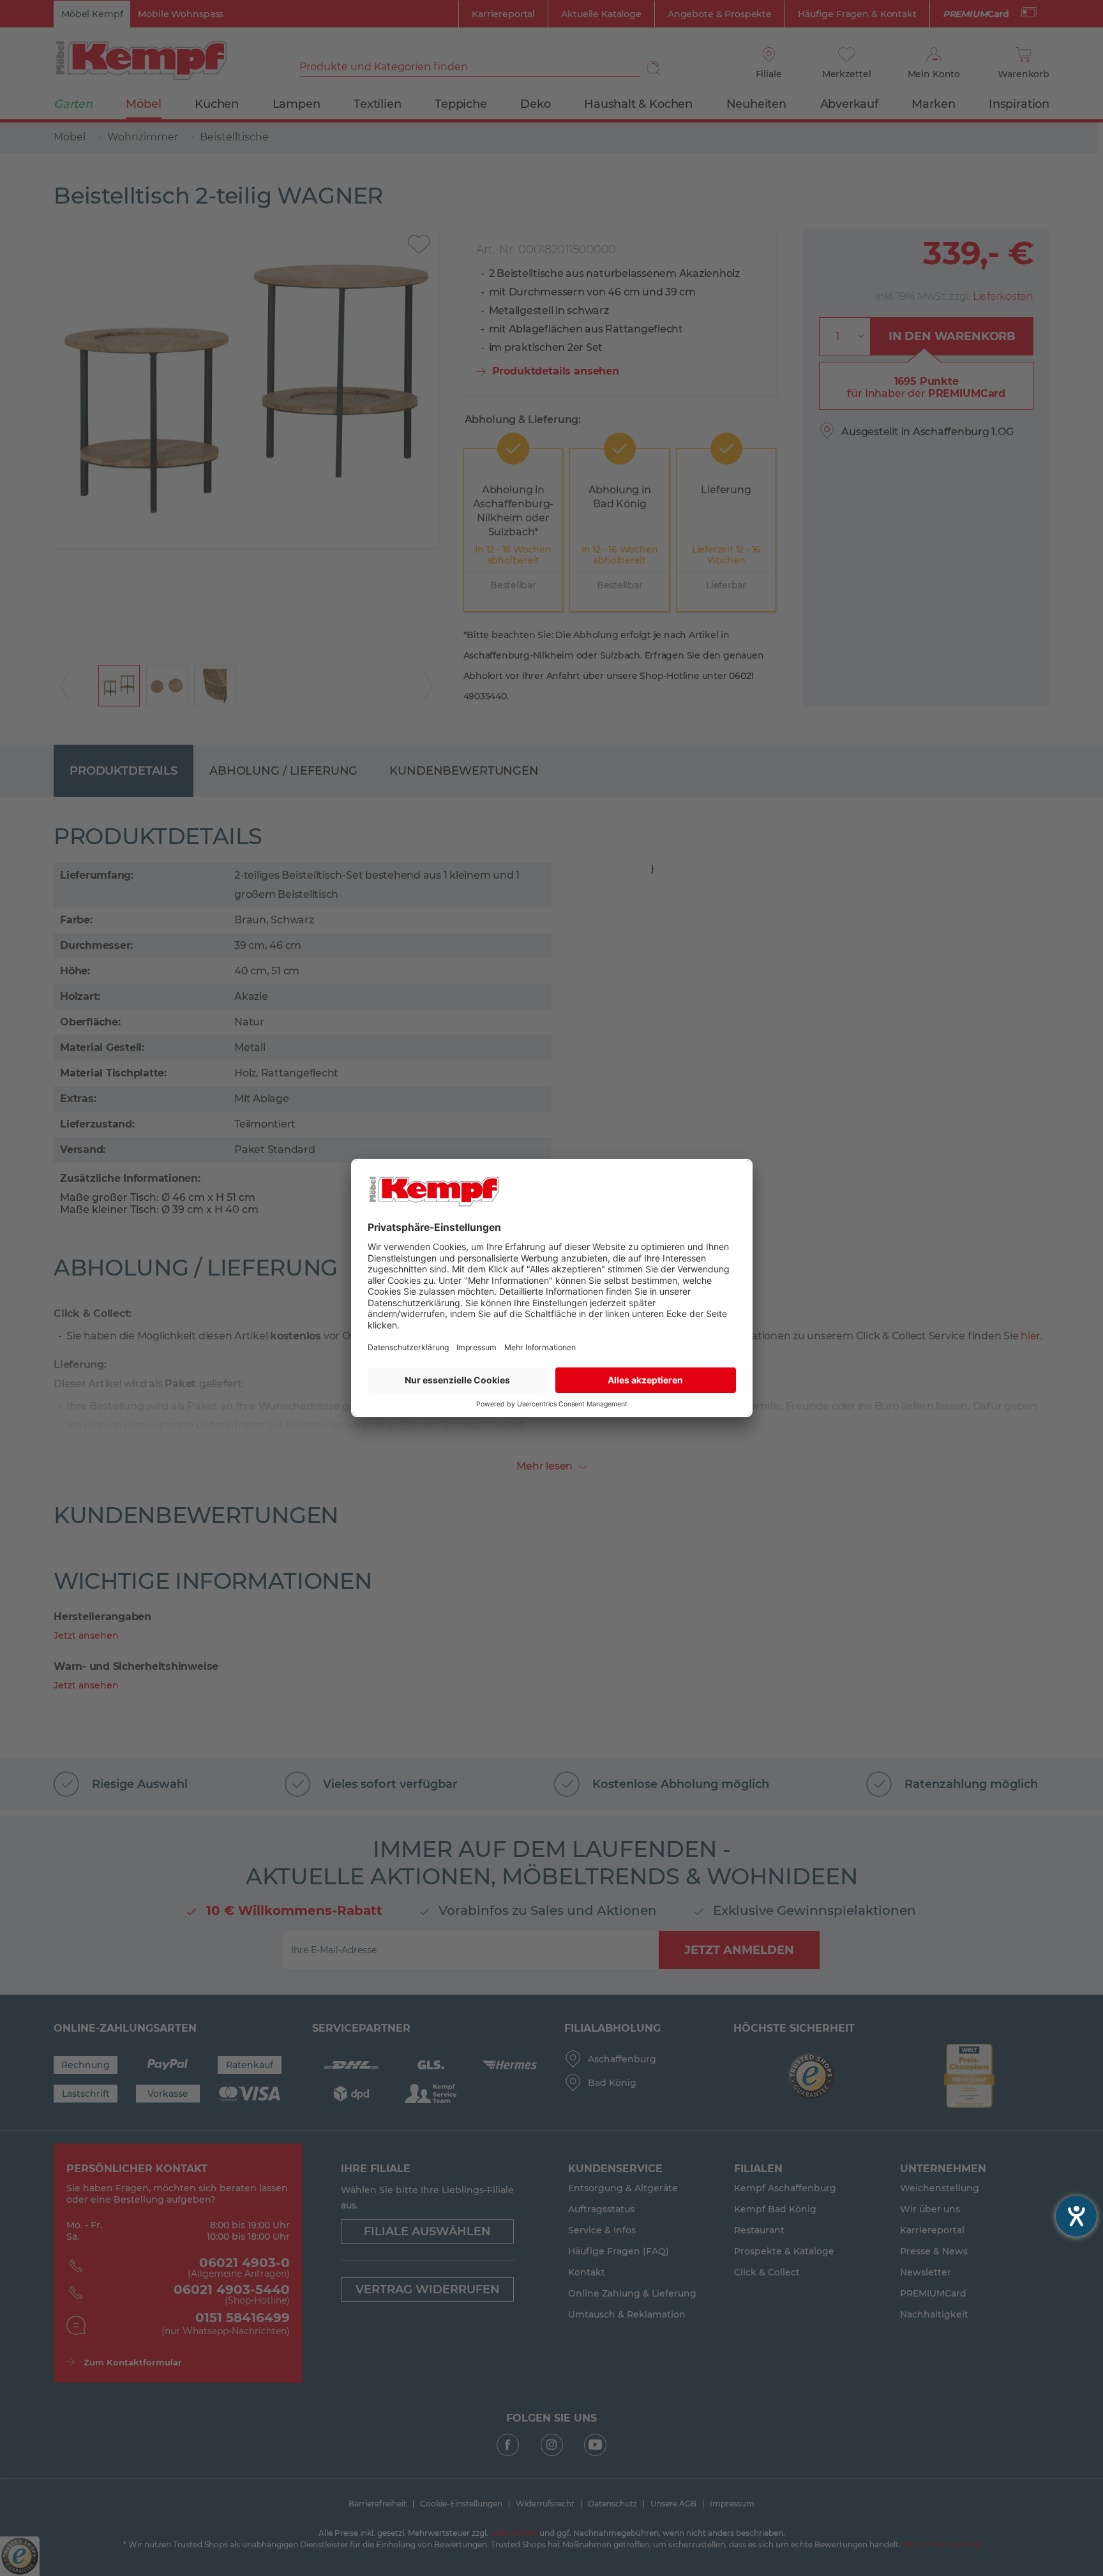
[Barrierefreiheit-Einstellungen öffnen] (1076, 2216)
